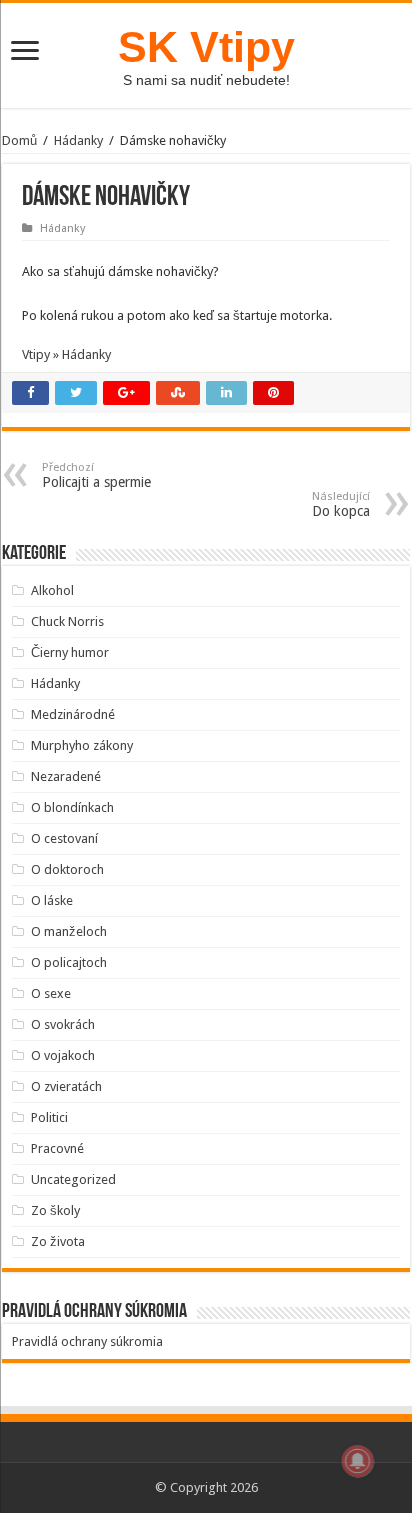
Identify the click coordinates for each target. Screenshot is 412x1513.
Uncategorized (73, 1179)
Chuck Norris (67, 621)
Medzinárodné (73, 714)
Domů (19, 140)
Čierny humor (70, 652)
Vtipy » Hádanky (66, 354)
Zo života (58, 1241)
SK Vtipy (206, 47)
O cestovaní (64, 838)
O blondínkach (72, 807)
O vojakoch (63, 1055)
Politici (49, 1117)
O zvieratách (66, 1086)
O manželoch (69, 931)
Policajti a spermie (96, 475)
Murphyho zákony (82, 745)
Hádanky (78, 140)
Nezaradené (66, 776)
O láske (52, 900)
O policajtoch (69, 962)
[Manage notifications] (358, 1461)
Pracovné (57, 1148)
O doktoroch (67, 869)
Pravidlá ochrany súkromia (87, 1341)
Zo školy (55, 1210)
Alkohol (52, 590)
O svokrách (63, 1024)
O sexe (51, 993)
